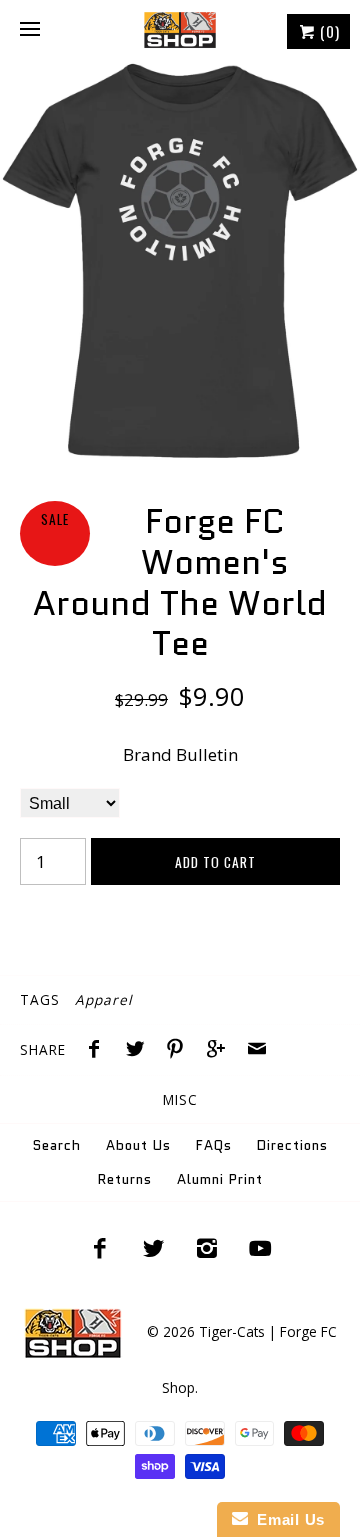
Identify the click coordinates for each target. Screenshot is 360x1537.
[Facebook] (100, 1248)
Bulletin (207, 754)
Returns (125, 1179)
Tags (40, 999)
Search (57, 1145)
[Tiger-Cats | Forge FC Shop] (180, 30)
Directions (292, 1145)
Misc (180, 1099)
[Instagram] (207, 1248)
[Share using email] (257, 1051)
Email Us (286, 1519)
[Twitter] (153, 1248)
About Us (138, 1145)
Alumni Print (220, 1179)
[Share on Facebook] (99, 1051)
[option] (180, 261)
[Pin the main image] (180, 1051)
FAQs (214, 1145)
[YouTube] (261, 1248)
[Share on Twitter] (140, 1051)
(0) (328, 31)
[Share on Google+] (221, 1051)
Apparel (103, 999)
